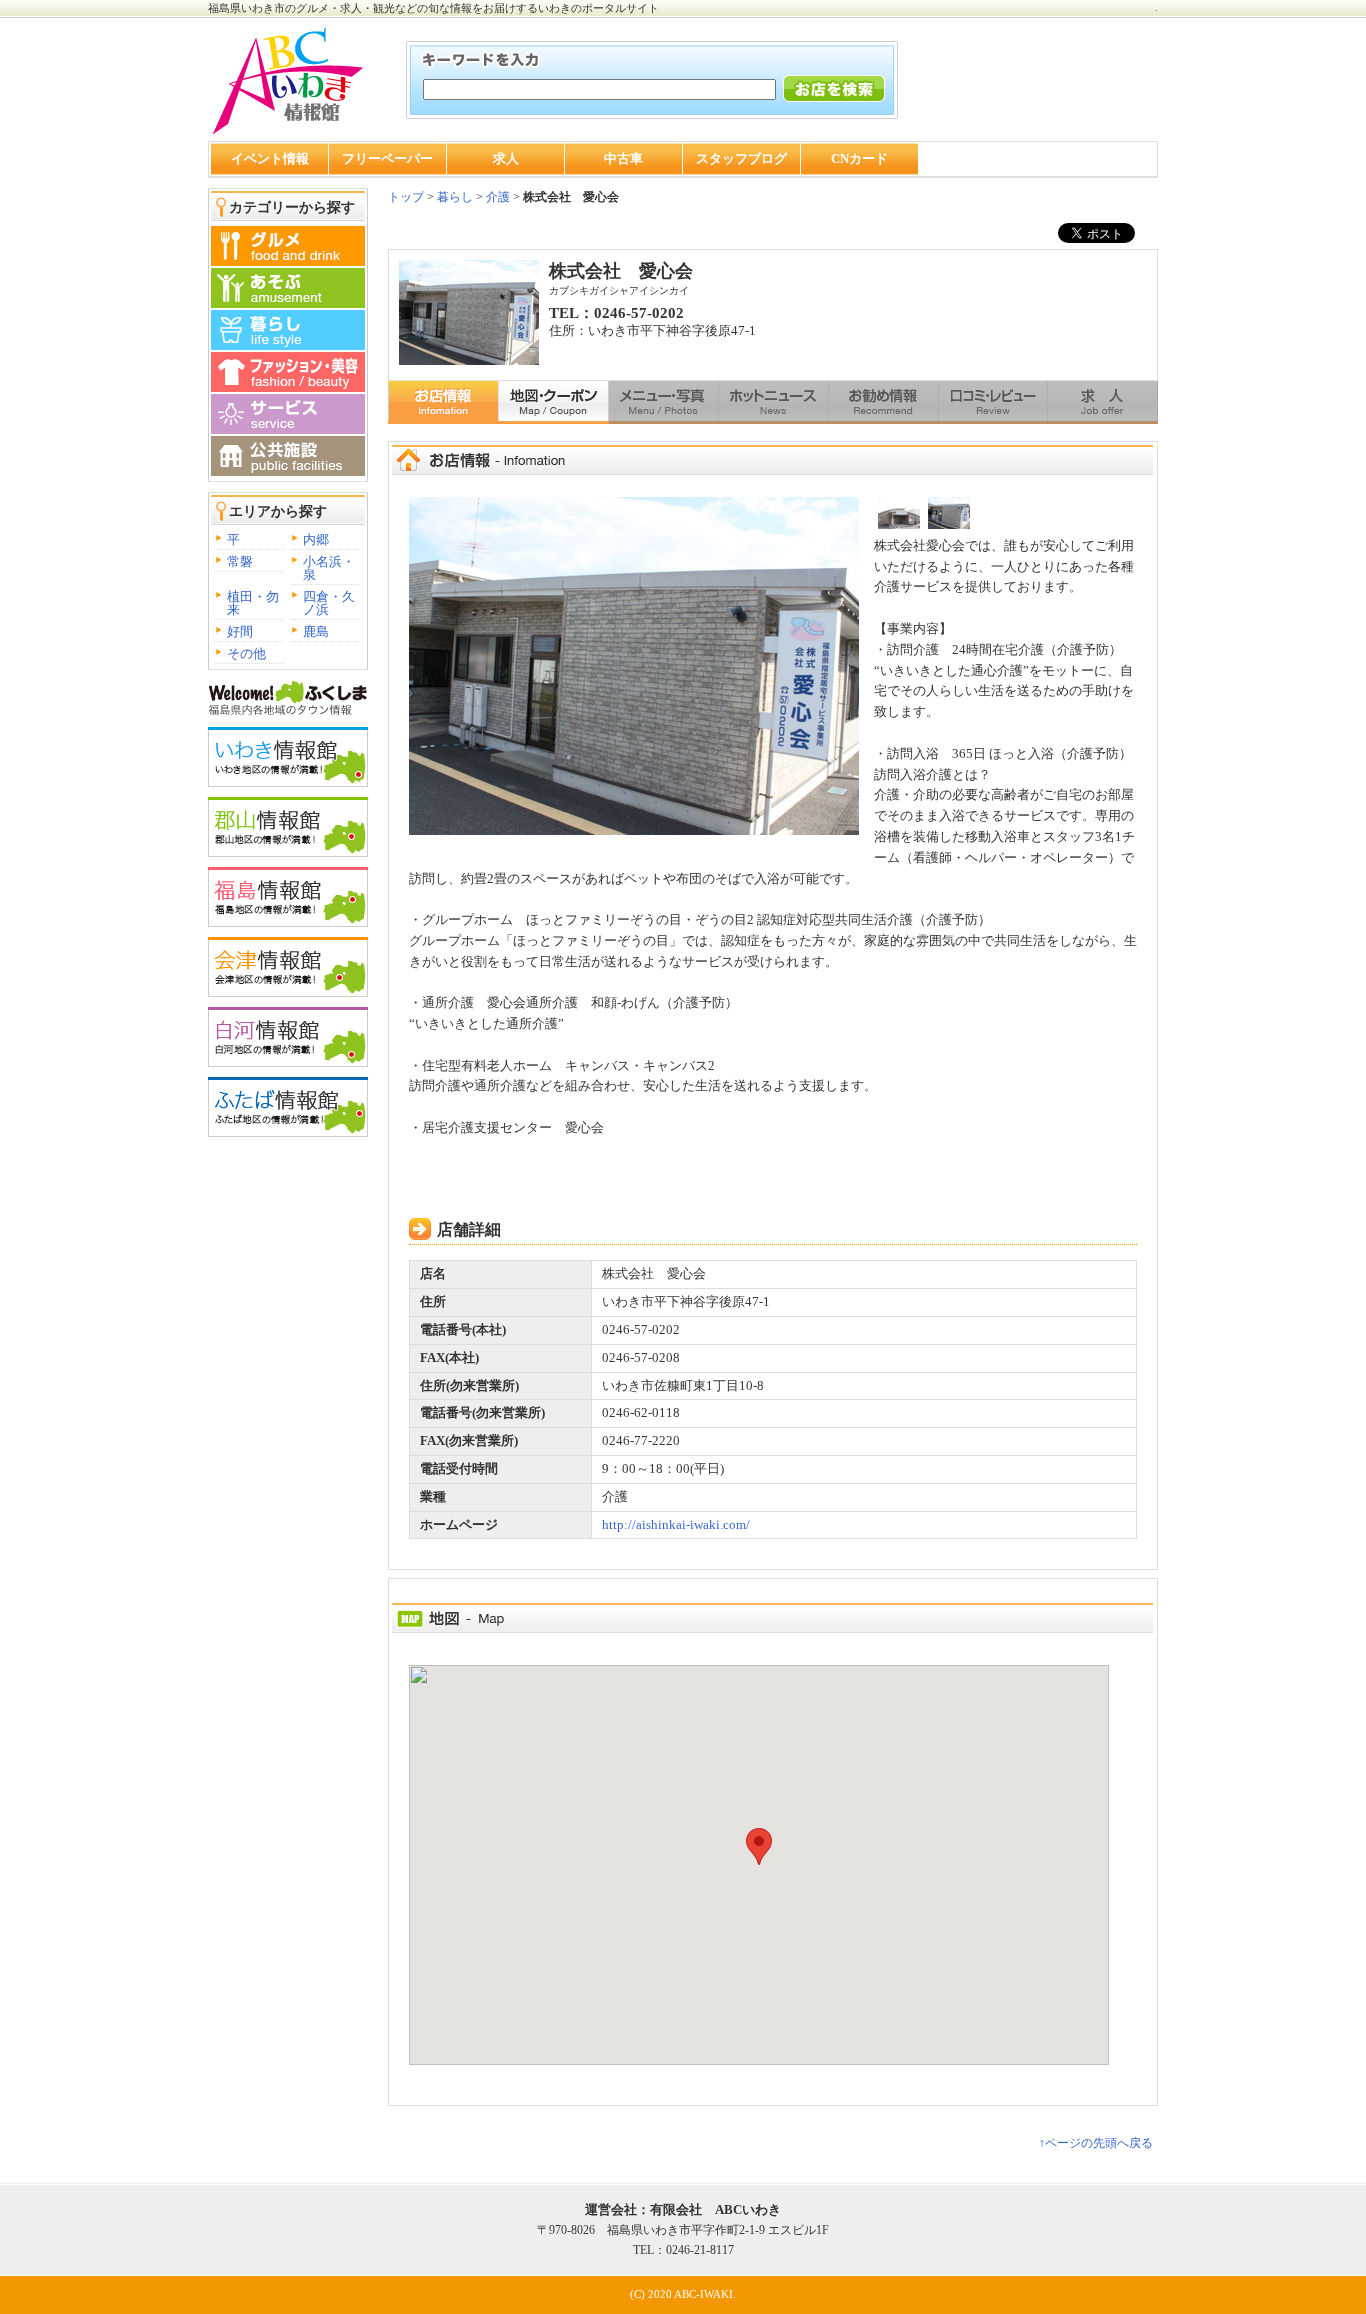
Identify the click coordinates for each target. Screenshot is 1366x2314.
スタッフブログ (741, 158)
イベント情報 (270, 158)
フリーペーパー (387, 158)
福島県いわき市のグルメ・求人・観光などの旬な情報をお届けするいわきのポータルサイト (433, 8)
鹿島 (316, 631)
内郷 (316, 539)
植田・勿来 (253, 603)
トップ (406, 197)
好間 (240, 631)
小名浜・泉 (329, 568)
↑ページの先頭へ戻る (1096, 2143)
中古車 (623, 158)
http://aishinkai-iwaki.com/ (676, 1524)
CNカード (859, 158)
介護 (498, 197)
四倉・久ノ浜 (329, 603)
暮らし (453, 197)
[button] (759, 1846)
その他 (246, 653)
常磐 (240, 561)
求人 (506, 158)
